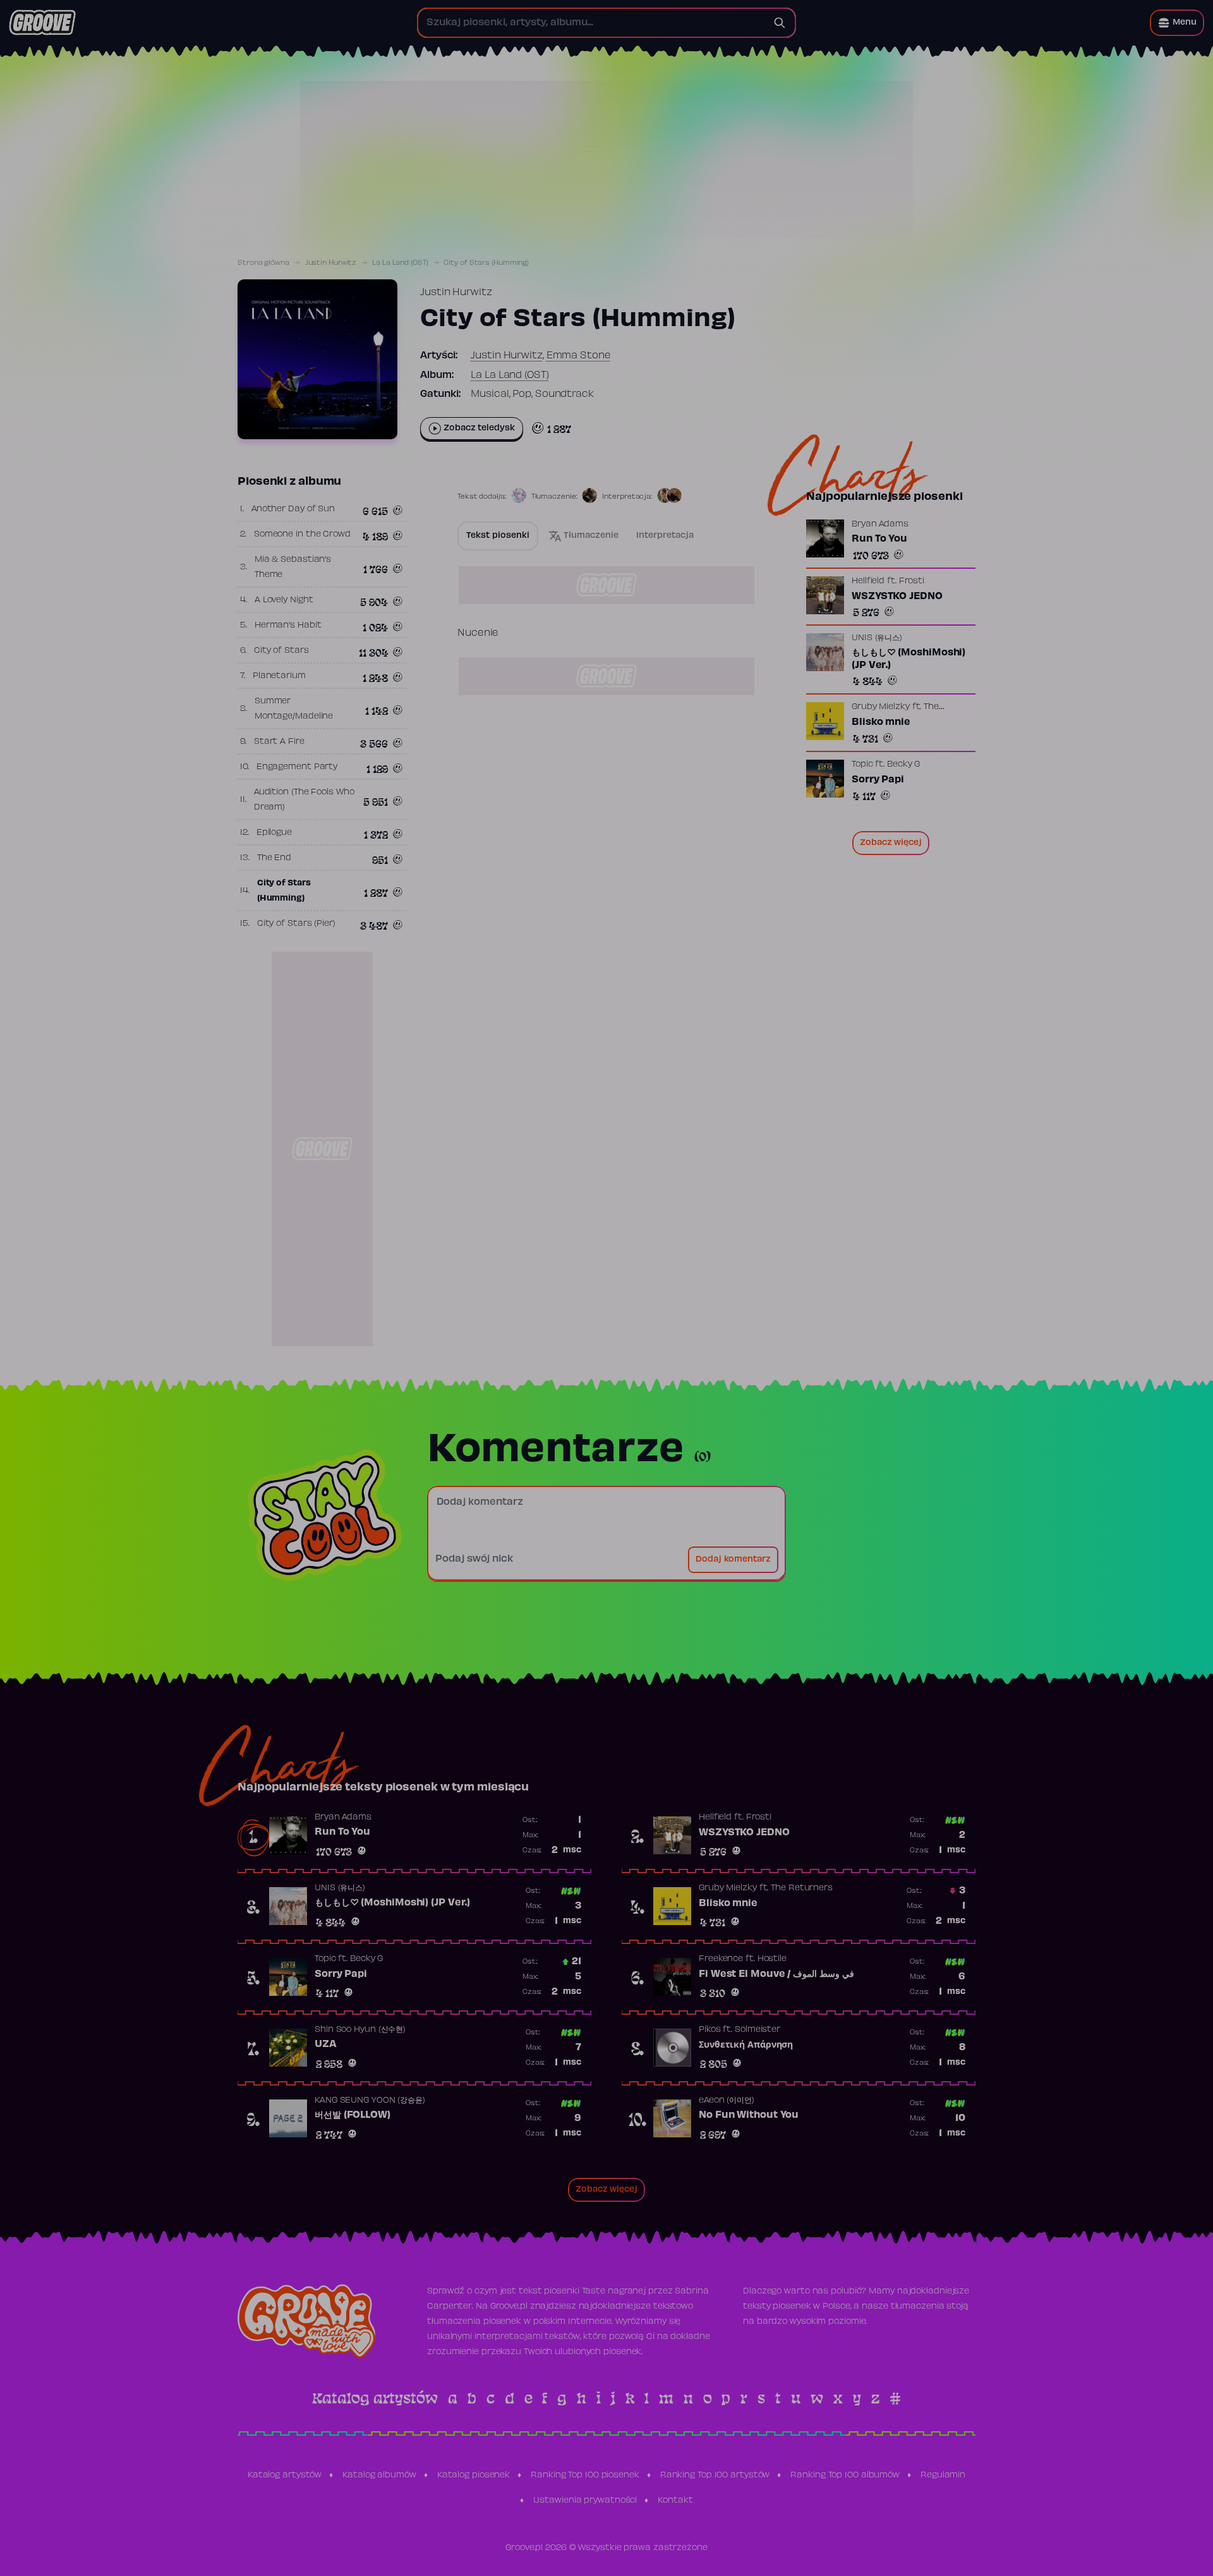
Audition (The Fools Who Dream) (304, 800)
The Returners (802, 1888)
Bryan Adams (880, 525)
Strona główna (263, 263)
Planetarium (279, 676)
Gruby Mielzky (881, 707)
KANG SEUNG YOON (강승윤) (370, 2101)
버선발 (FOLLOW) (353, 2115)
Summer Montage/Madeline (294, 709)
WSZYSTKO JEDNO (897, 597)
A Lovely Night (284, 600)
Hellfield (868, 581)
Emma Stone (579, 356)
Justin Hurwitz (331, 263)
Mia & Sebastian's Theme (293, 568)
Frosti (912, 581)
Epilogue (274, 833)
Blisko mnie (881, 722)
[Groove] (42, 23)
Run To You (879, 539)
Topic (862, 765)
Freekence (721, 1959)
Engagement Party (297, 767)
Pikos (710, 2030)
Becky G (903, 765)
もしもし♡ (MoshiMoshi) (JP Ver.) (908, 659)
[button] (1177, 23)
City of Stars (281, 651)
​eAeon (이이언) (727, 2101)
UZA (326, 2044)
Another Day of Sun (293, 509)
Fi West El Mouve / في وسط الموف (776, 1974)
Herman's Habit (288, 626)
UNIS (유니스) (877, 638)
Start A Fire (279, 742)
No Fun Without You (749, 2115)
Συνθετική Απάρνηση (746, 2045)
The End (274, 858)
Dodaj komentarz (733, 1560)
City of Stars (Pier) (296, 924)
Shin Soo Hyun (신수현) (360, 2030)
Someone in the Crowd (302, 535)
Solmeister (757, 2030)
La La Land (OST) (400, 263)
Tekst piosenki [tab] (498, 536)
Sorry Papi (878, 780)
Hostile (772, 1959)
